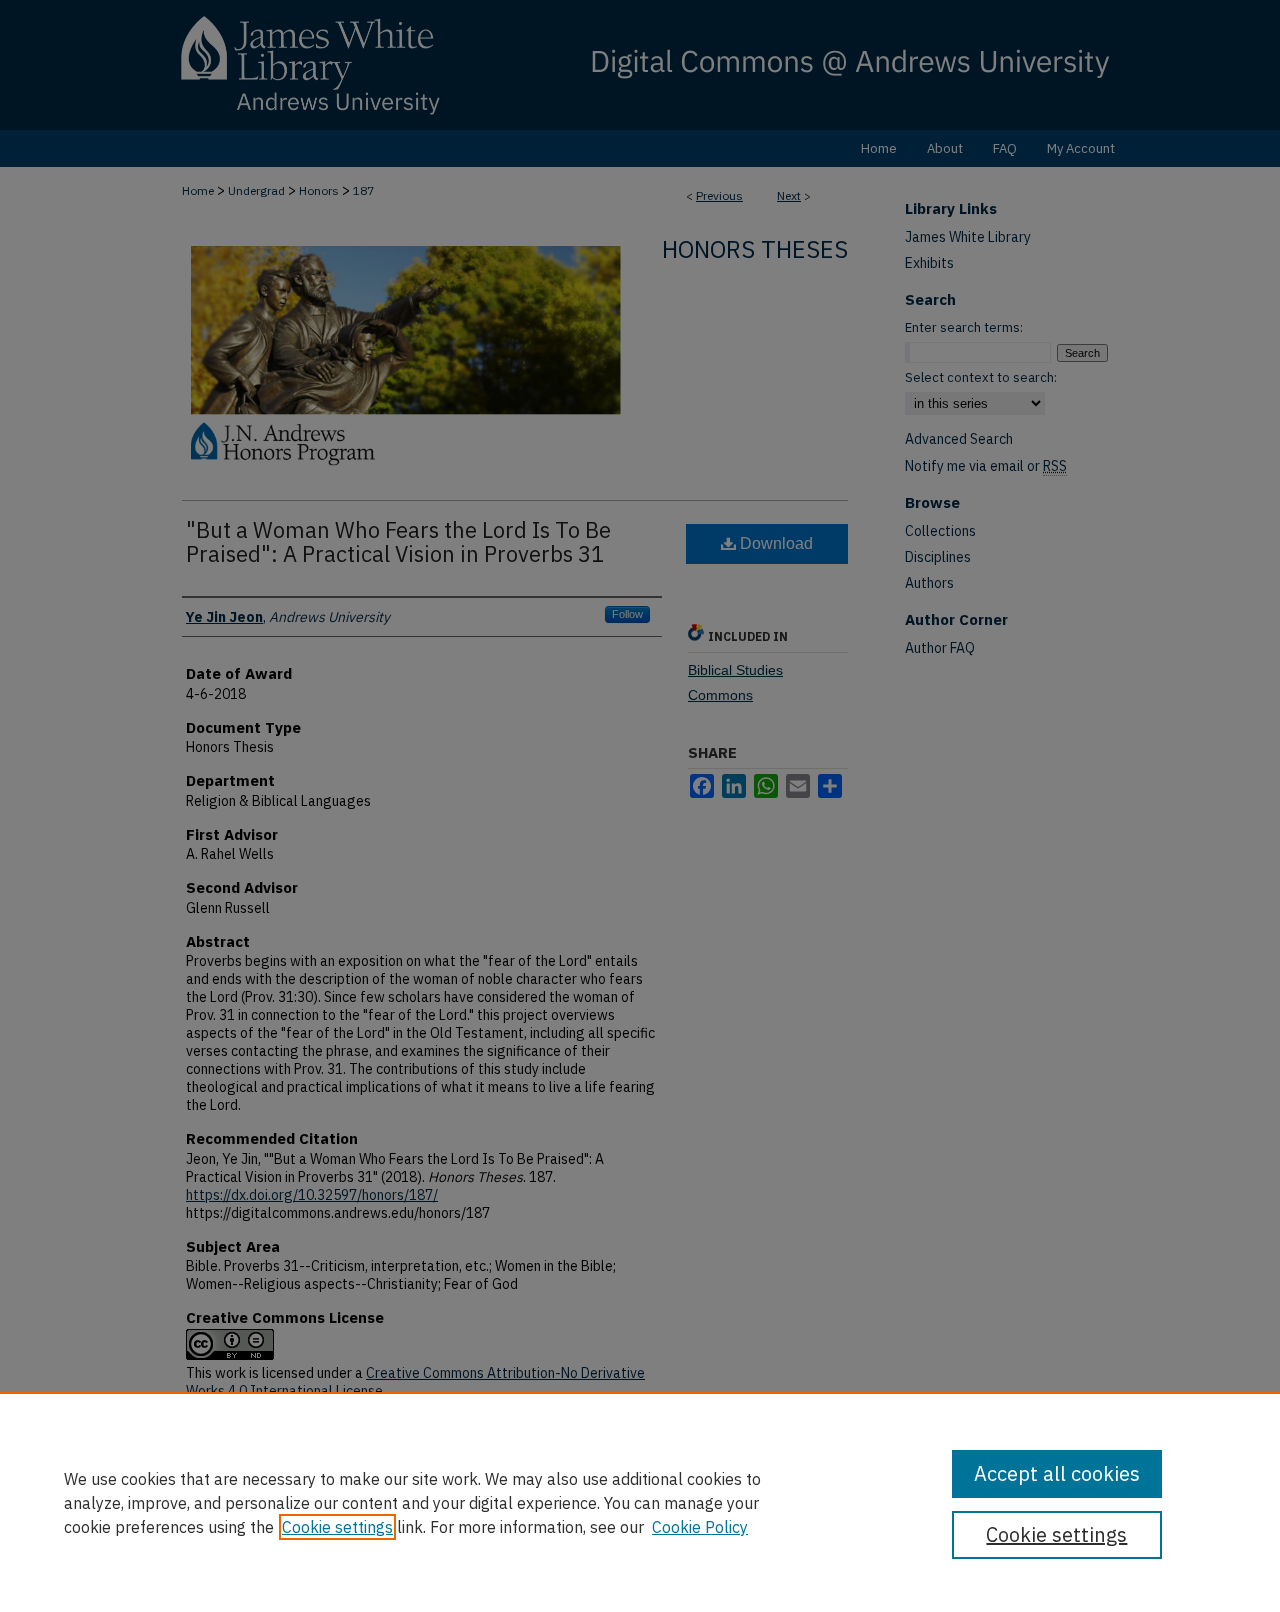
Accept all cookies (1057, 1473)
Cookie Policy (700, 1527)
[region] (640, 1502)
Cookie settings (337, 1527)
